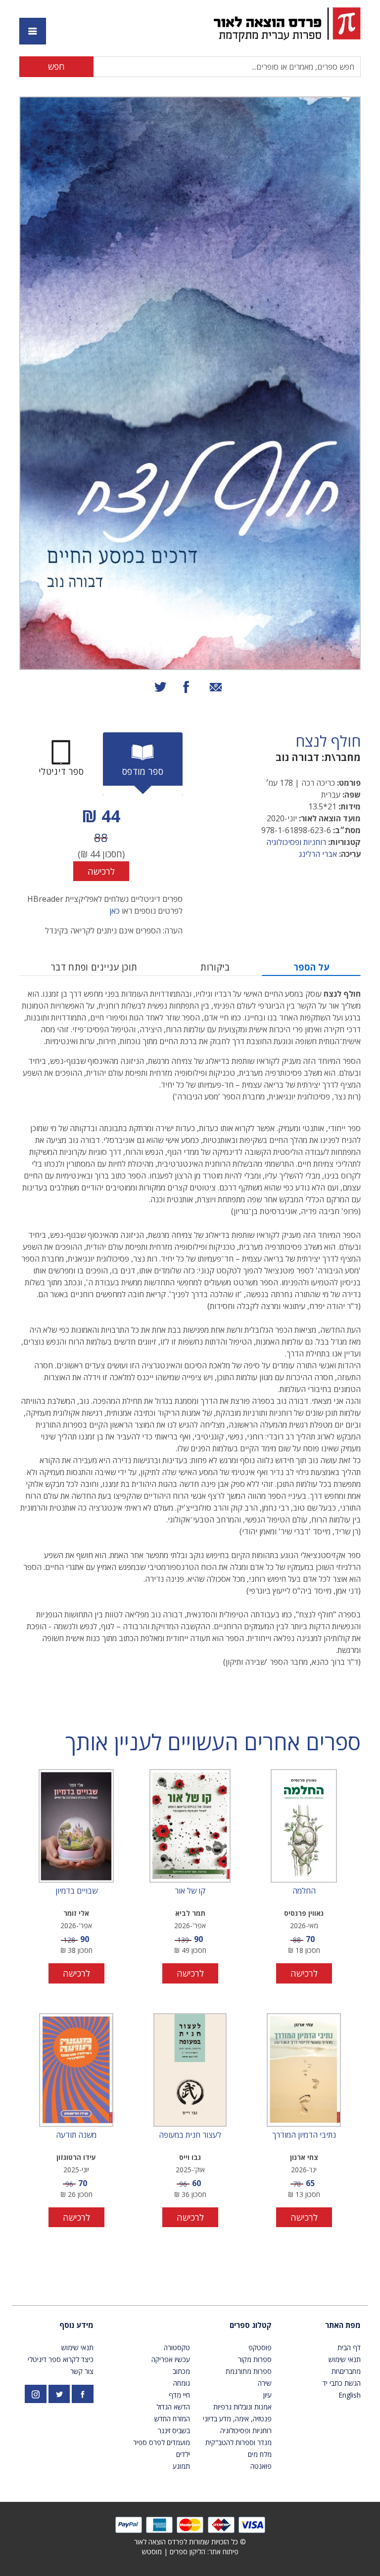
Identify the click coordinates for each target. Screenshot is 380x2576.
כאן (115, 911)
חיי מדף (179, 2395)
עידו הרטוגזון (76, 2157)
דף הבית (349, 2347)
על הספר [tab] (311, 967)
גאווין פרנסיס (304, 1913)
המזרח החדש (172, 2419)
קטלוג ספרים (251, 2325)
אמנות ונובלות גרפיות (242, 2407)
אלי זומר (76, 1913)
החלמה (304, 1891)
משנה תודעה (76, 2135)
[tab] (143, 764)
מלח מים (260, 2454)
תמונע (181, 2466)
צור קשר (82, 2371)
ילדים (183, 2454)
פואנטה (261, 2466)
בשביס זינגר (174, 2430)
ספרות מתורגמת (249, 2371)
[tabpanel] (101, 842)
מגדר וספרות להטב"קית (238, 2442)
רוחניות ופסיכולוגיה (296, 842)
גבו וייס (190, 2157)
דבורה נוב (297, 757)
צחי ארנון (304, 2157)
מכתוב (181, 2371)
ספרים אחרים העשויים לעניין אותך (213, 1742)
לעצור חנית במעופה (190, 2135)
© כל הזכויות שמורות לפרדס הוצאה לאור (190, 2542)
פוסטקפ (260, 2347)
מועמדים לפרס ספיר (162, 2442)
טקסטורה (177, 2347)
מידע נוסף (76, 2325)
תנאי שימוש (345, 2359)
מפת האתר (343, 2325)
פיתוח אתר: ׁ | (190, 2552)
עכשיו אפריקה (171, 2359)
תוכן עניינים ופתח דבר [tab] (94, 967)
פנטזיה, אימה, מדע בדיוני (237, 2419)
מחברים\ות (346, 2371)
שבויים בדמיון (76, 1891)
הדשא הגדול (173, 2407)
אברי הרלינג (318, 854)
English (350, 2395)
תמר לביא (190, 1913)
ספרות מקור (255, 2359)
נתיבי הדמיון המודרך (304, 2135)
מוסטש (152, 2552)
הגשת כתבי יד (342, 2383)
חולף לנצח (328, 741)
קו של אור (190, 1891)
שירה (265, 2383)
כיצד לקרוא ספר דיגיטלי (61, 2359)
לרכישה (101, 871)
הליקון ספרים (188, 2552)
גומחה (182, 2383)
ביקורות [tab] (215, 967)
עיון (267, 2395)
